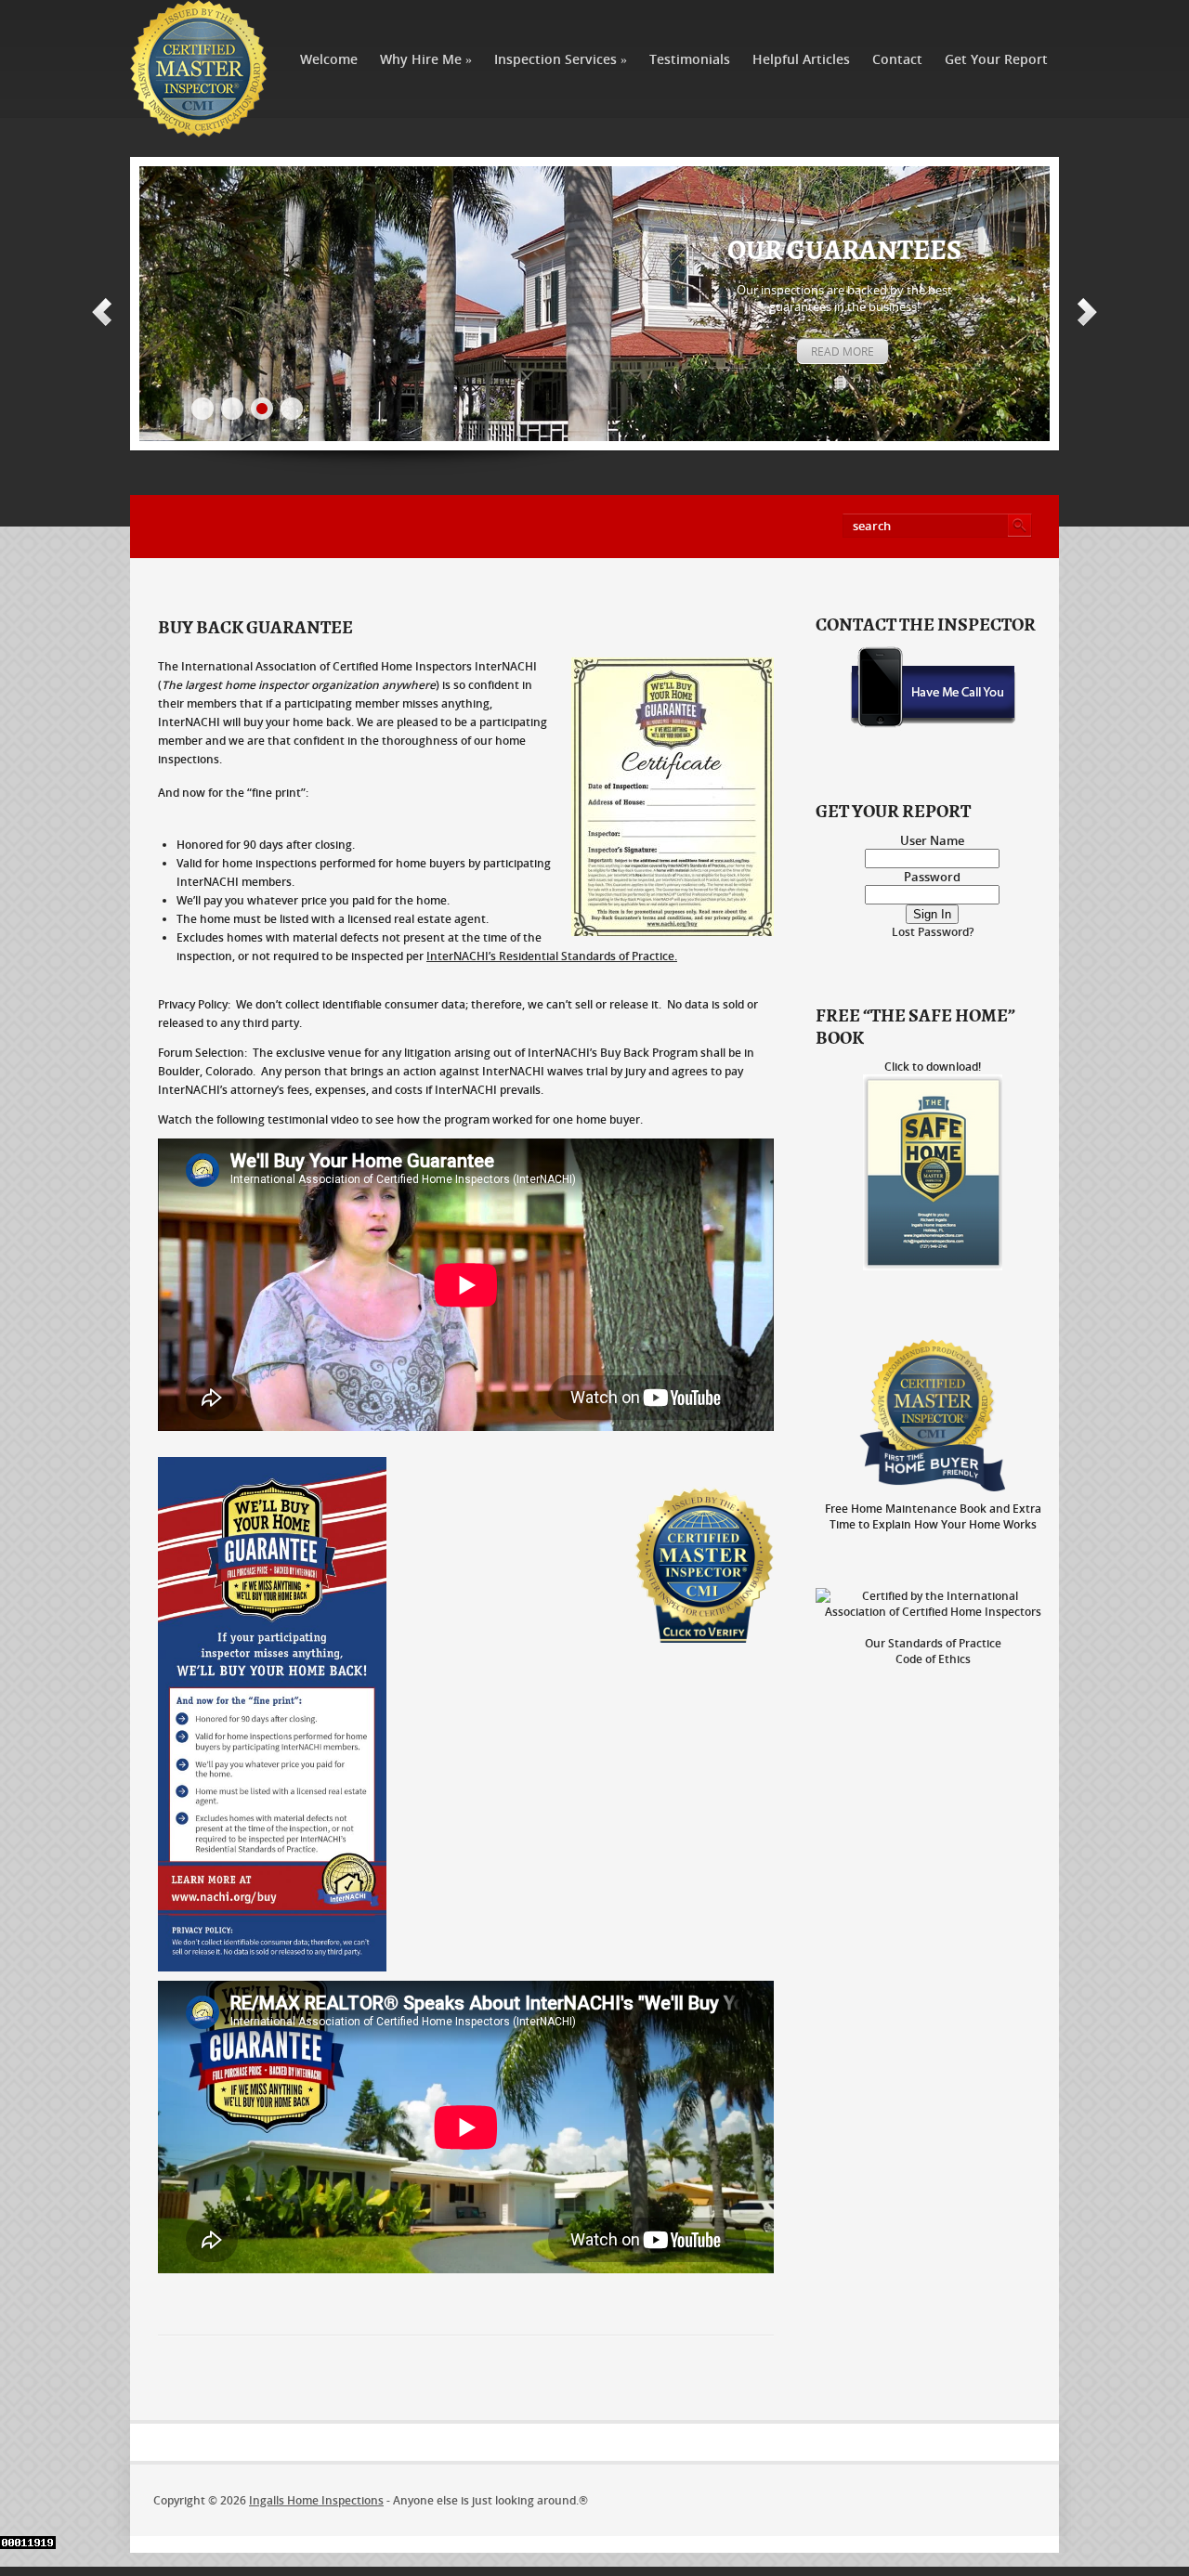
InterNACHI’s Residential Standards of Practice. (552, 956)
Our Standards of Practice (933, 1643)
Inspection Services (561, 59)
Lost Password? (933, 932)
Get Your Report (996, 59)
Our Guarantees (844, 251)
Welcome (329, 59)
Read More (843, 351)
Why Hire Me (426, 59)
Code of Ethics (933, 1659)
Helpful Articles (801, 59)
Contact (897, 59)
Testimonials (690, 59)
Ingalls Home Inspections (316, 2500)
